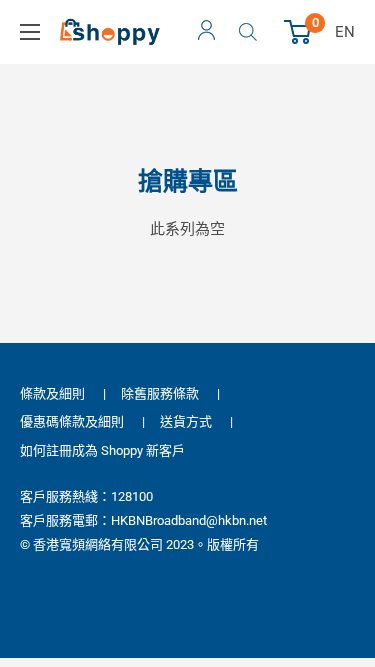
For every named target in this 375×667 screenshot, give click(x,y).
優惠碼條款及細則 (72, 421)
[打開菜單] (30, 32)
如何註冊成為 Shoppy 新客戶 (102, 450)
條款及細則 (52, 393)
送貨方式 (186, 421)
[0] (298, 32)
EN (345, 32)
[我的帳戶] (206, 32)
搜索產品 (250, 32)
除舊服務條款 (160, 393)
